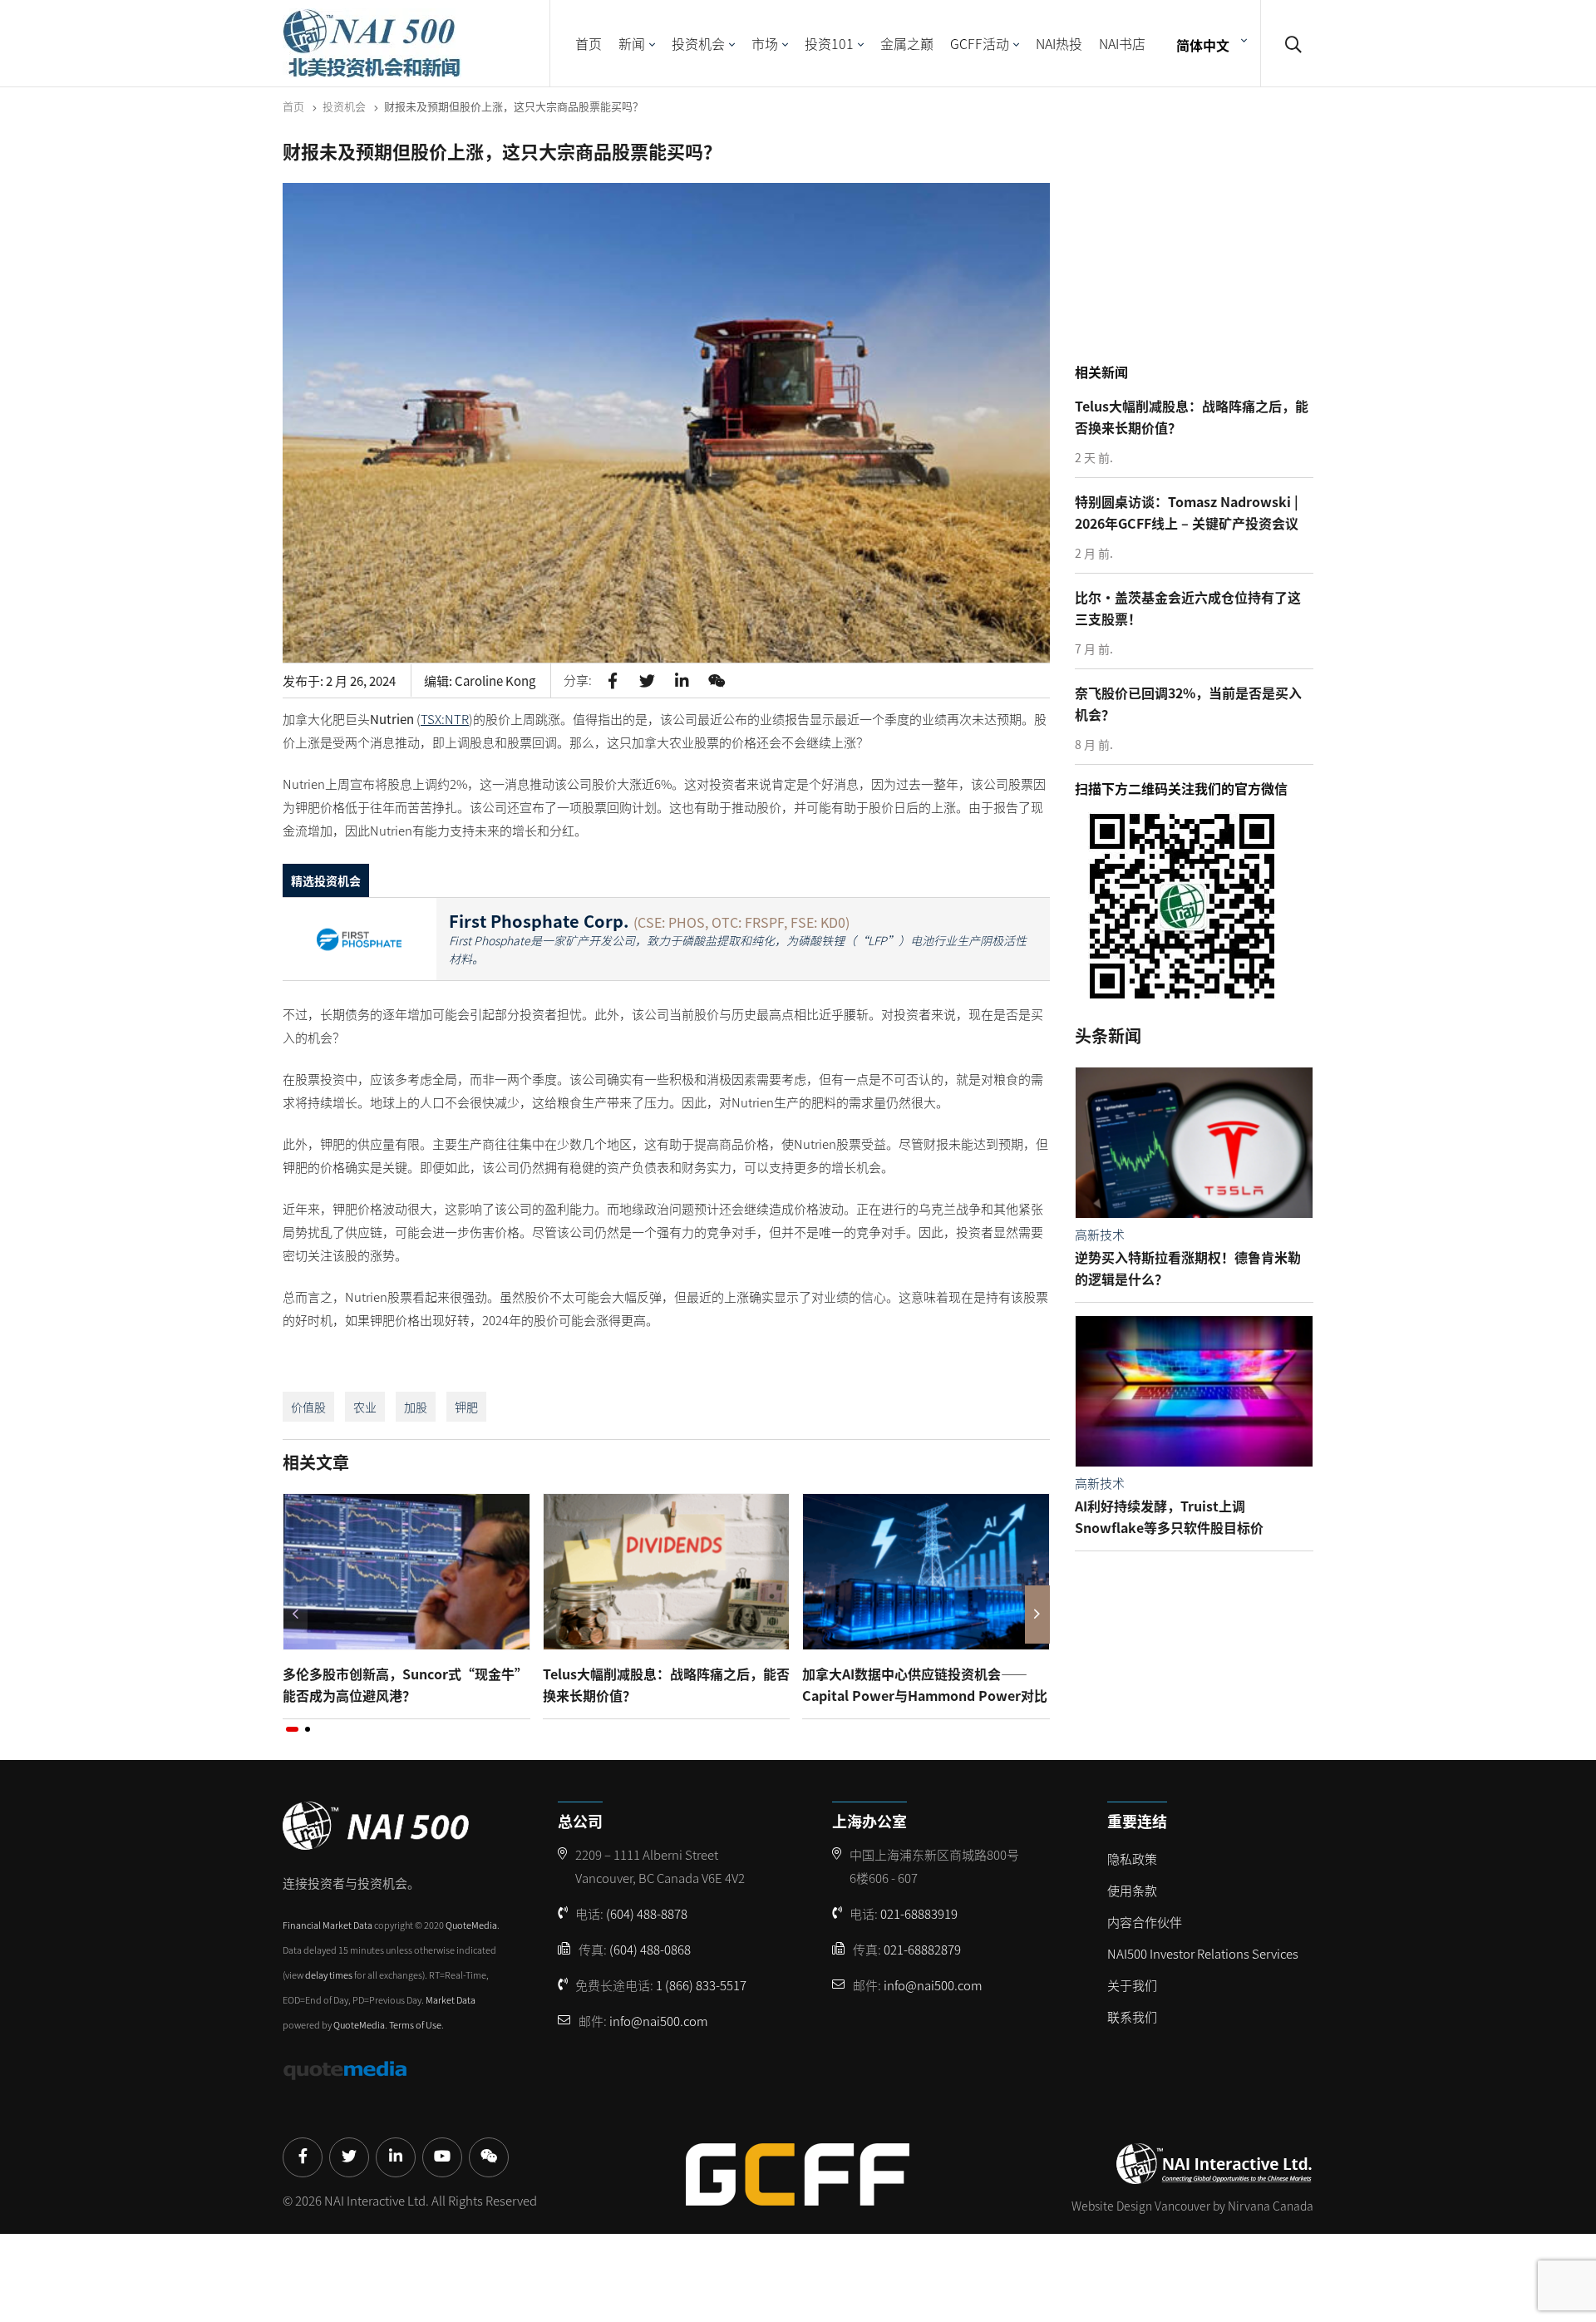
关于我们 (1132, 1985)
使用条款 (1132, 1890)
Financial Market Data (328, 1925)
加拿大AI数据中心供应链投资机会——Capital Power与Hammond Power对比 (925, 1684)
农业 (365, 1407)
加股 (416, 1407)
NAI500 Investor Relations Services (1203, 1953)
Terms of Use (415, 2024)
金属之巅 (907, 43)
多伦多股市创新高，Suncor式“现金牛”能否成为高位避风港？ (405, 1684)
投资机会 (698, 43)
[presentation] (295, 1615)
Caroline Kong (495, 680)
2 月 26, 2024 (361, 680)
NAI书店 (1122, 43)
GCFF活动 (980, 43)
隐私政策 (1132, 1859)
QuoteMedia (471, 1925)
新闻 (632, 43)
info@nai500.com (659, 2021)
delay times (329, 1974)
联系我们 (1132, 2016)
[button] (292, 1729)
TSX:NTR (445, 719)
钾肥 (466, 1407)
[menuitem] (1209, 44)
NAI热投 (1059, 43)
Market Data (451, 1999)
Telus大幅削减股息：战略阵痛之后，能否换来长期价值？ (666, 1684)
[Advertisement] (1199, 249)
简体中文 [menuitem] (1203, 44)
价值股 (308, 1407)
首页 (589, 43)
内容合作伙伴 (1145, 1922)
